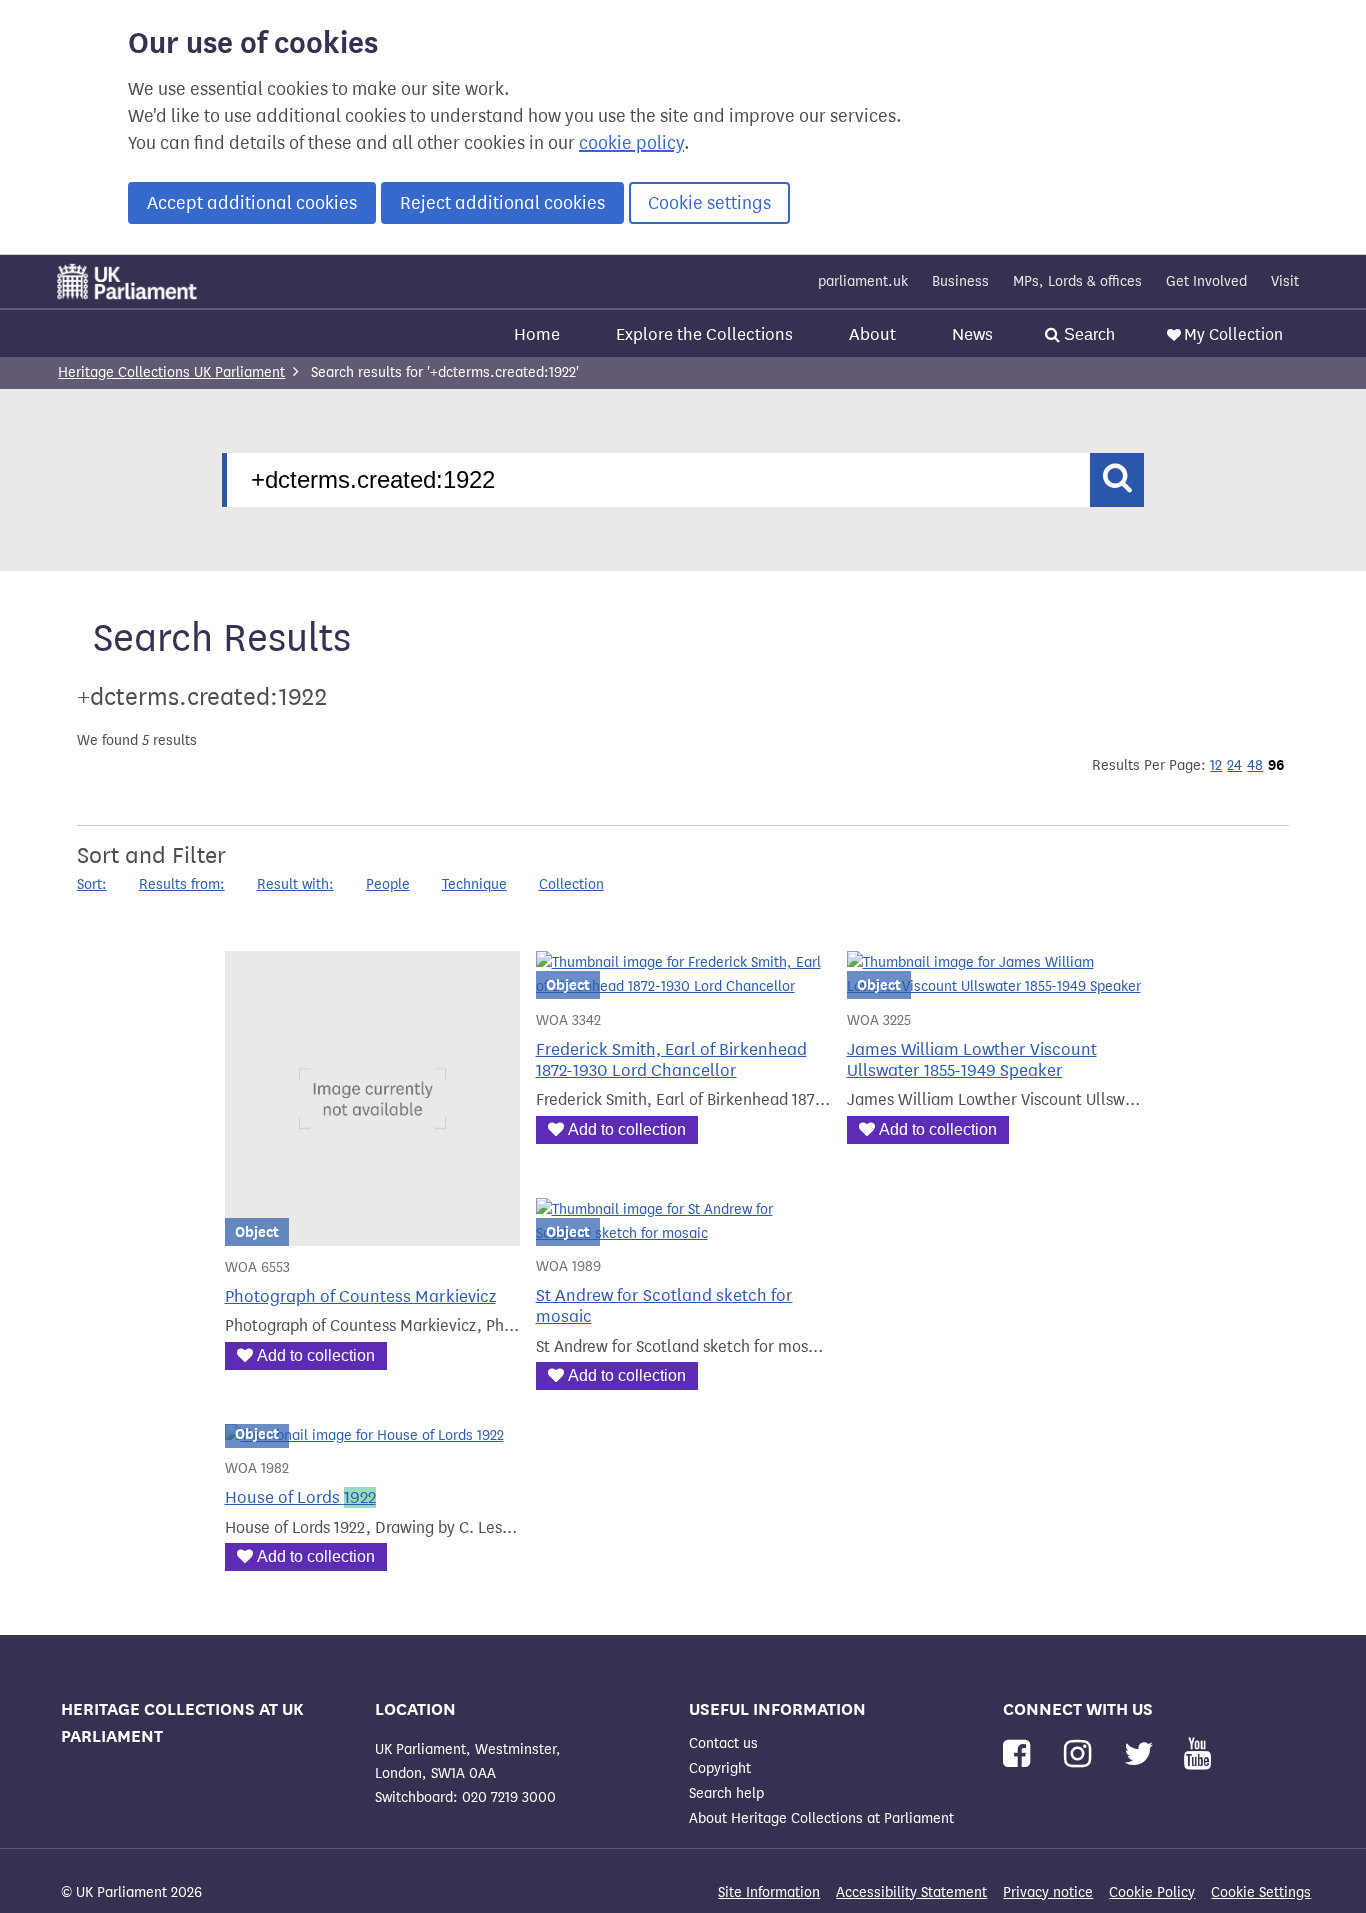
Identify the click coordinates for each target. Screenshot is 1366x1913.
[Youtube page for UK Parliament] (1197, 1754)
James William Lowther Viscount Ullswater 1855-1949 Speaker (972, 1060)
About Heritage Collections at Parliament (821, 1818)
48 (1255, 765)
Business (960, 281)
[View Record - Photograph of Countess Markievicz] (372, 1233)
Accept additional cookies (252, 203)
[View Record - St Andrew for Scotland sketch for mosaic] (683, 1233)
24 (1234, 765)
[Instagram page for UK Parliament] (1081, 1754)
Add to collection (316, 1355)
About (872, 334)
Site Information (769, 1892)
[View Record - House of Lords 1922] (364, 1435)
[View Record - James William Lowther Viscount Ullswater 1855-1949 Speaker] (994, 986)
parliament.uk (863, 281)
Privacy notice (1048, 1892)
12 (1216, 765)
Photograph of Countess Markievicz (360, 1296)
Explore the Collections (704, 334)
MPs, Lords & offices (1077, 281)
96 (1276, 765)
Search (1087, 334)
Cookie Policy (1152, 1892)
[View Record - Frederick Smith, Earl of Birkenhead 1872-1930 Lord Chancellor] (683, 986)
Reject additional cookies (502, 203)
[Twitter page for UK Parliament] (1143, 1754)
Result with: (295, 884)
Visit (1285, 281)
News (972, 334)
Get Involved (1206, 281)
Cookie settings (709, 203)
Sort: (92, 884)
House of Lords (300, 1497)
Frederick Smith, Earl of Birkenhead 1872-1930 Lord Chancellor (671, 1060)
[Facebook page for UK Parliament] (1020, 1754)
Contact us (723, 1743)
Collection (571, 884)
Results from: (182, 884)
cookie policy (631, 143)
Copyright (720, 1768)
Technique (474, 884)
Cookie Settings (1261, 1892)
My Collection (1233, 334)
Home (537, 334)
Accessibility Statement (911, 1892)
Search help (726, 1793)
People (388, 884)
